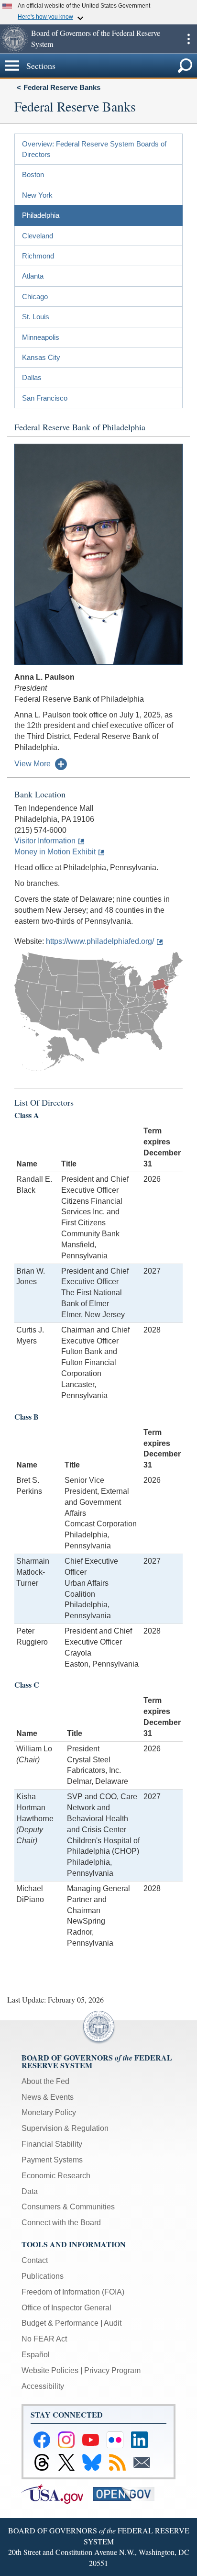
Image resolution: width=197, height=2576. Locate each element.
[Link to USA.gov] (57, 2493)
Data (30, 2191)
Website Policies (50, 2370)
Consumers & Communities (68, 2207)
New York (37, 195)
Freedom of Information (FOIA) (73, 2292)
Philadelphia (41, 215)
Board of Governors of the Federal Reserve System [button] (96, 38)
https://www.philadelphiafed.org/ (100, 941)
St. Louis (36, 317)
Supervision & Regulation (65, 2128)
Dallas (32, 377)
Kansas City (41, 357)
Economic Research (56, 2176)
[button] (14, 39)
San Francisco (45, 398)
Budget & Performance (60, 2323)
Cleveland (38, 236)
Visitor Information (45, 841)
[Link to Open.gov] (127, 2493)
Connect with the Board (61, 2223)
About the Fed (45, 2081)
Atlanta (33, 276)
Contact (35, 2260)
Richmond (38, 256)
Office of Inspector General (66, 2308)
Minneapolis (41, 337)
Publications (43, 2276)
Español (36, 2355)
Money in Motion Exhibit (55, 852)
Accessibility (43, 2386)
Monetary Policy (49, 2112)
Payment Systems (52, 2160)
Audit (113, 2323)
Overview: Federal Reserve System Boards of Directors (94, 149)
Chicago (35, 297)
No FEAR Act (44, 2339)
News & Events (48, 2097)
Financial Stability (52, 2144)
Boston (33, 174)
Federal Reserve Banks (62, 87)
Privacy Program (112, 2370)
